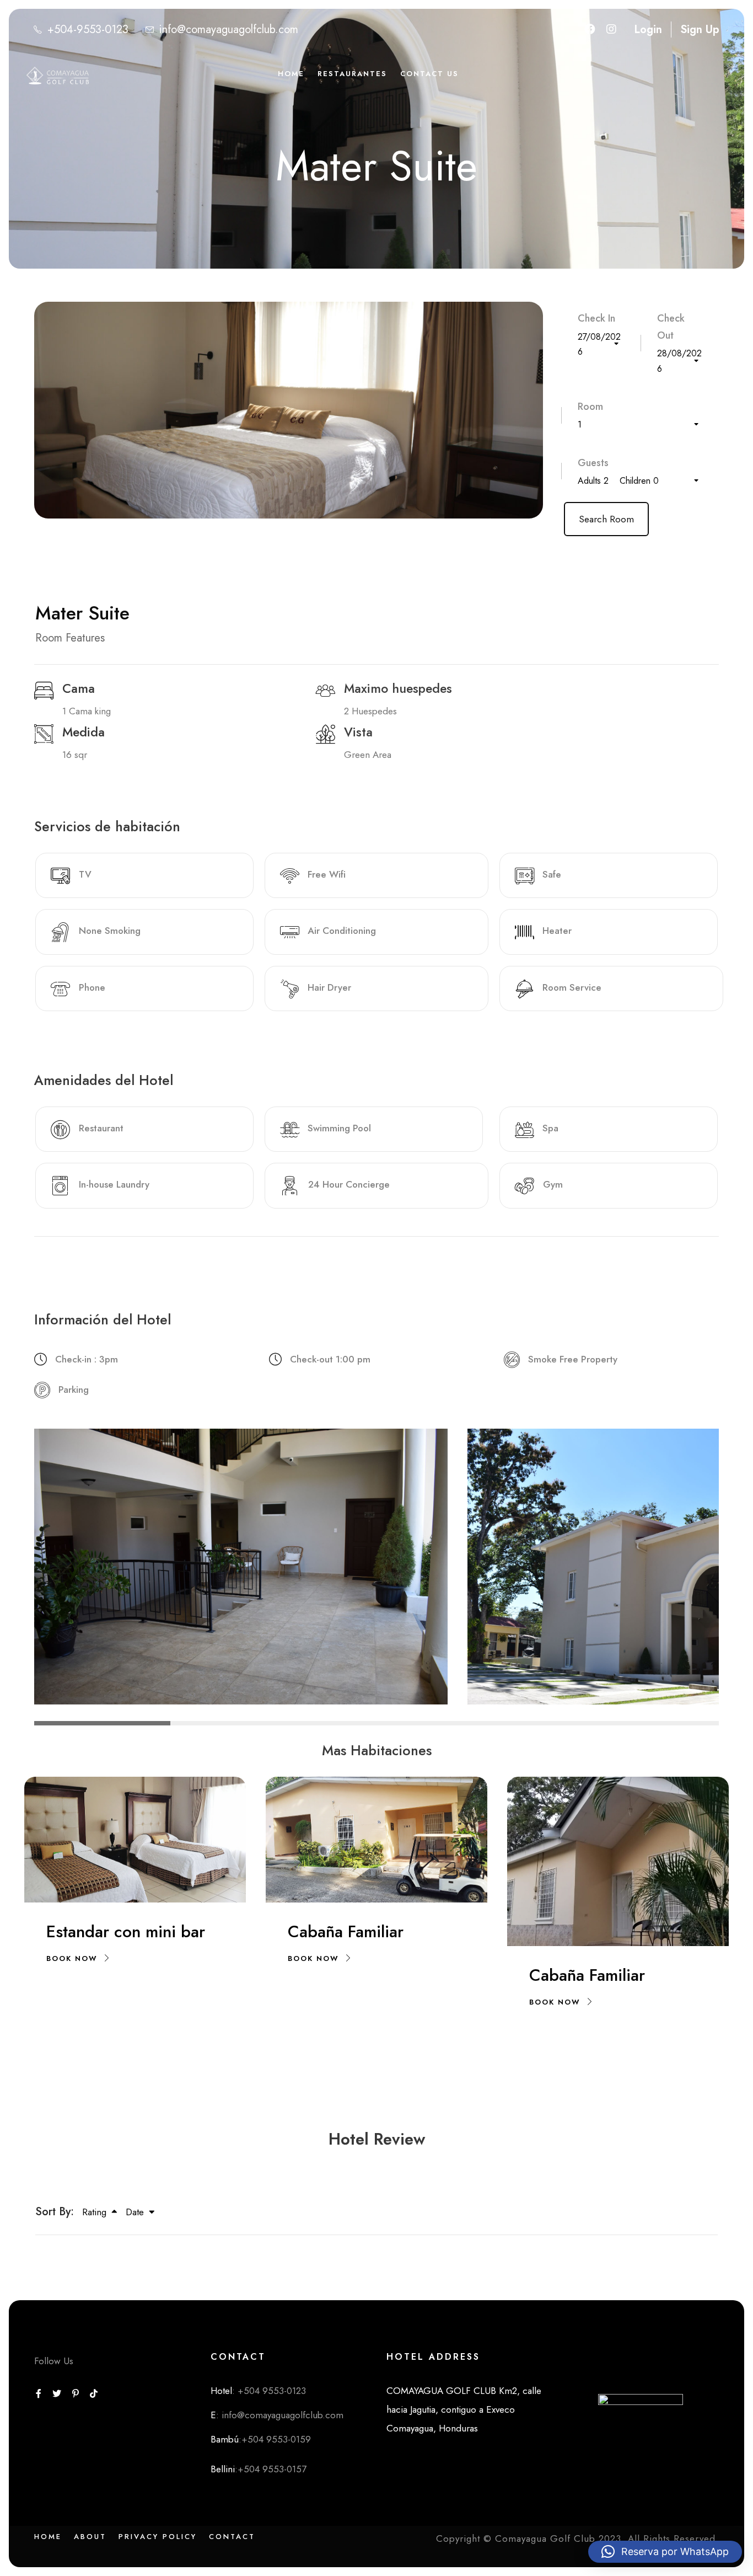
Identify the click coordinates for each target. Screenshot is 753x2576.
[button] (665, 2552)
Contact (232, 2537)
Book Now (72, 1958)
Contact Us (429, 74)
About (90, 2537)
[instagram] (611, 30)
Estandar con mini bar (126, 1931)
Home (291, 74)
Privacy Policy (158, 2537)
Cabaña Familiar (346, 1931)
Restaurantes (352, 74)
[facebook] (590, 30)
